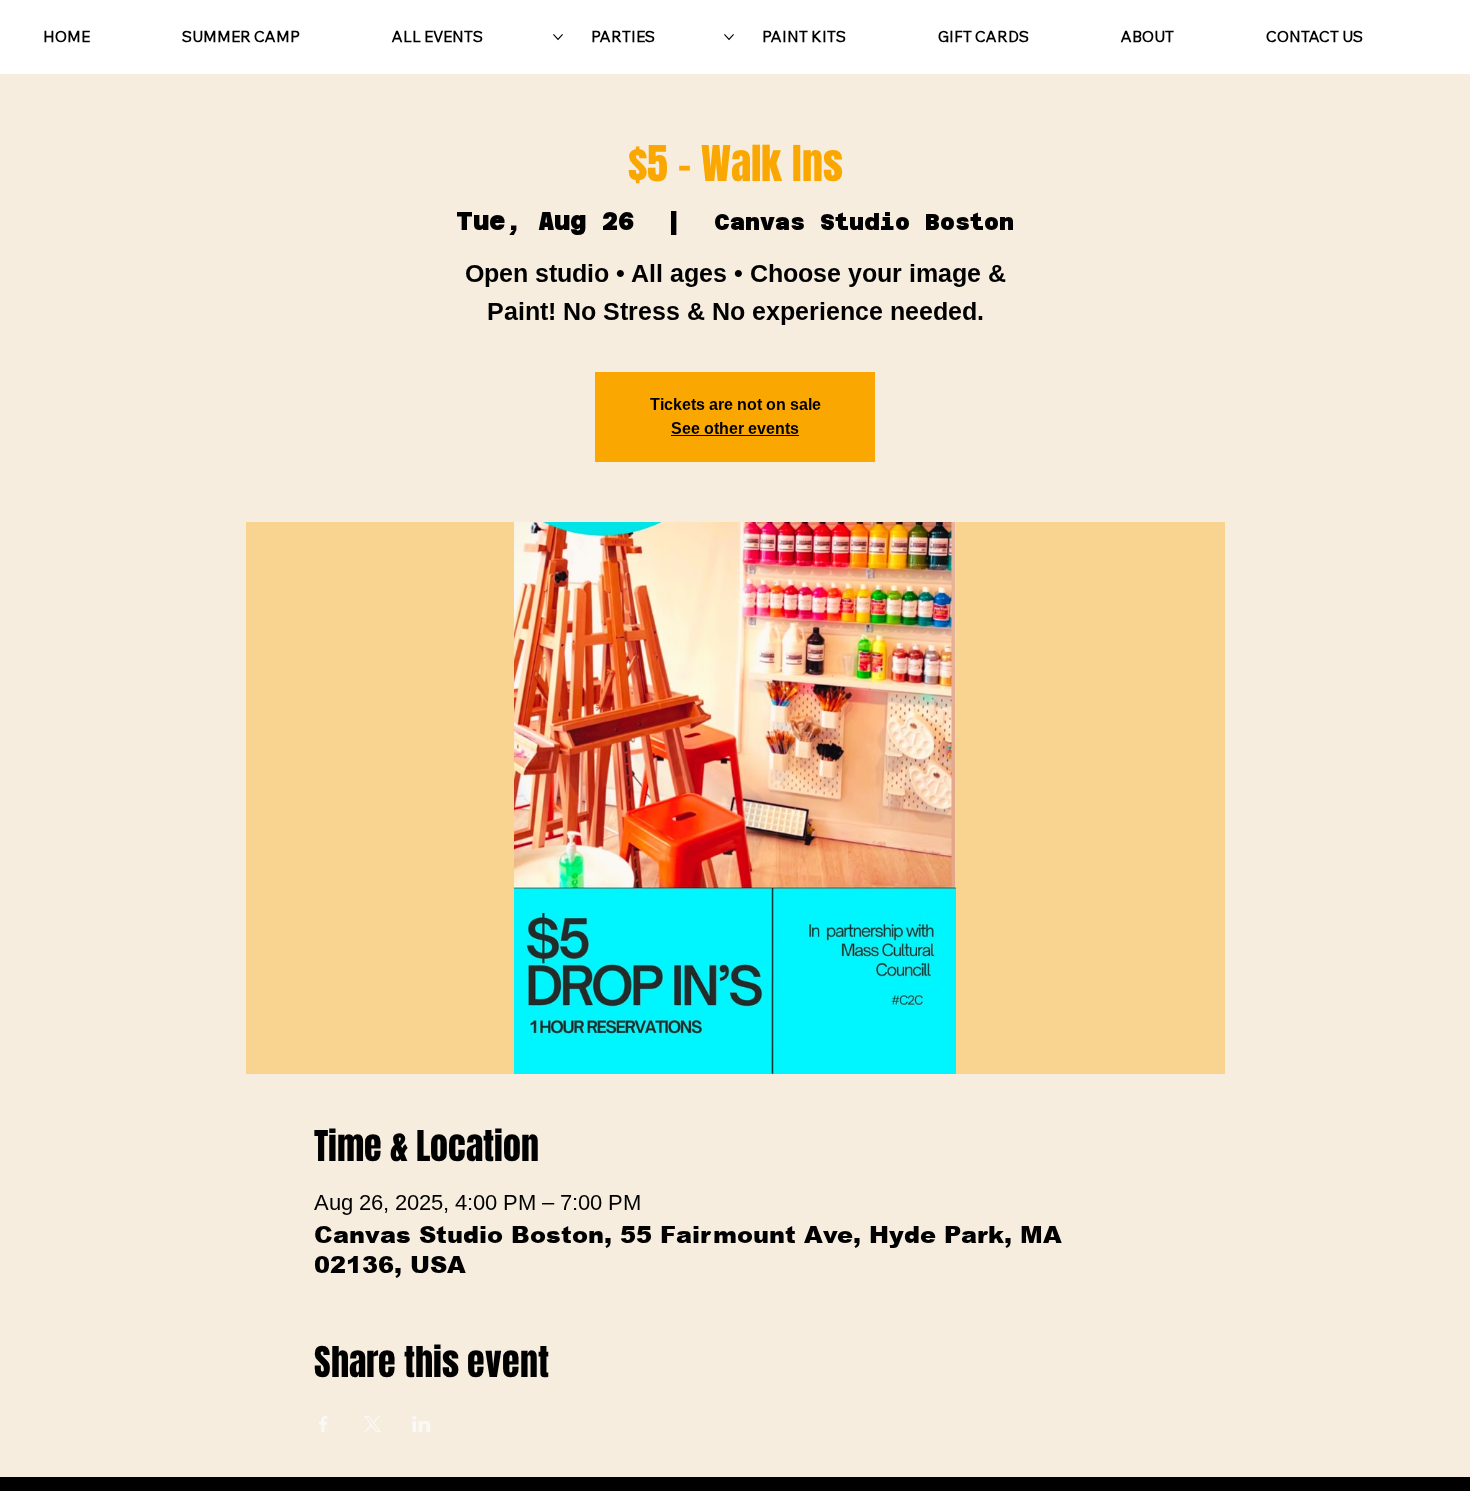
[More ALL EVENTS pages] (558, 37)
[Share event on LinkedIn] (421, 1424)
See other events (735, 428)
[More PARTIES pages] (729, 37)
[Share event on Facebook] (323, 1424)
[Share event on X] (372, 1424)
